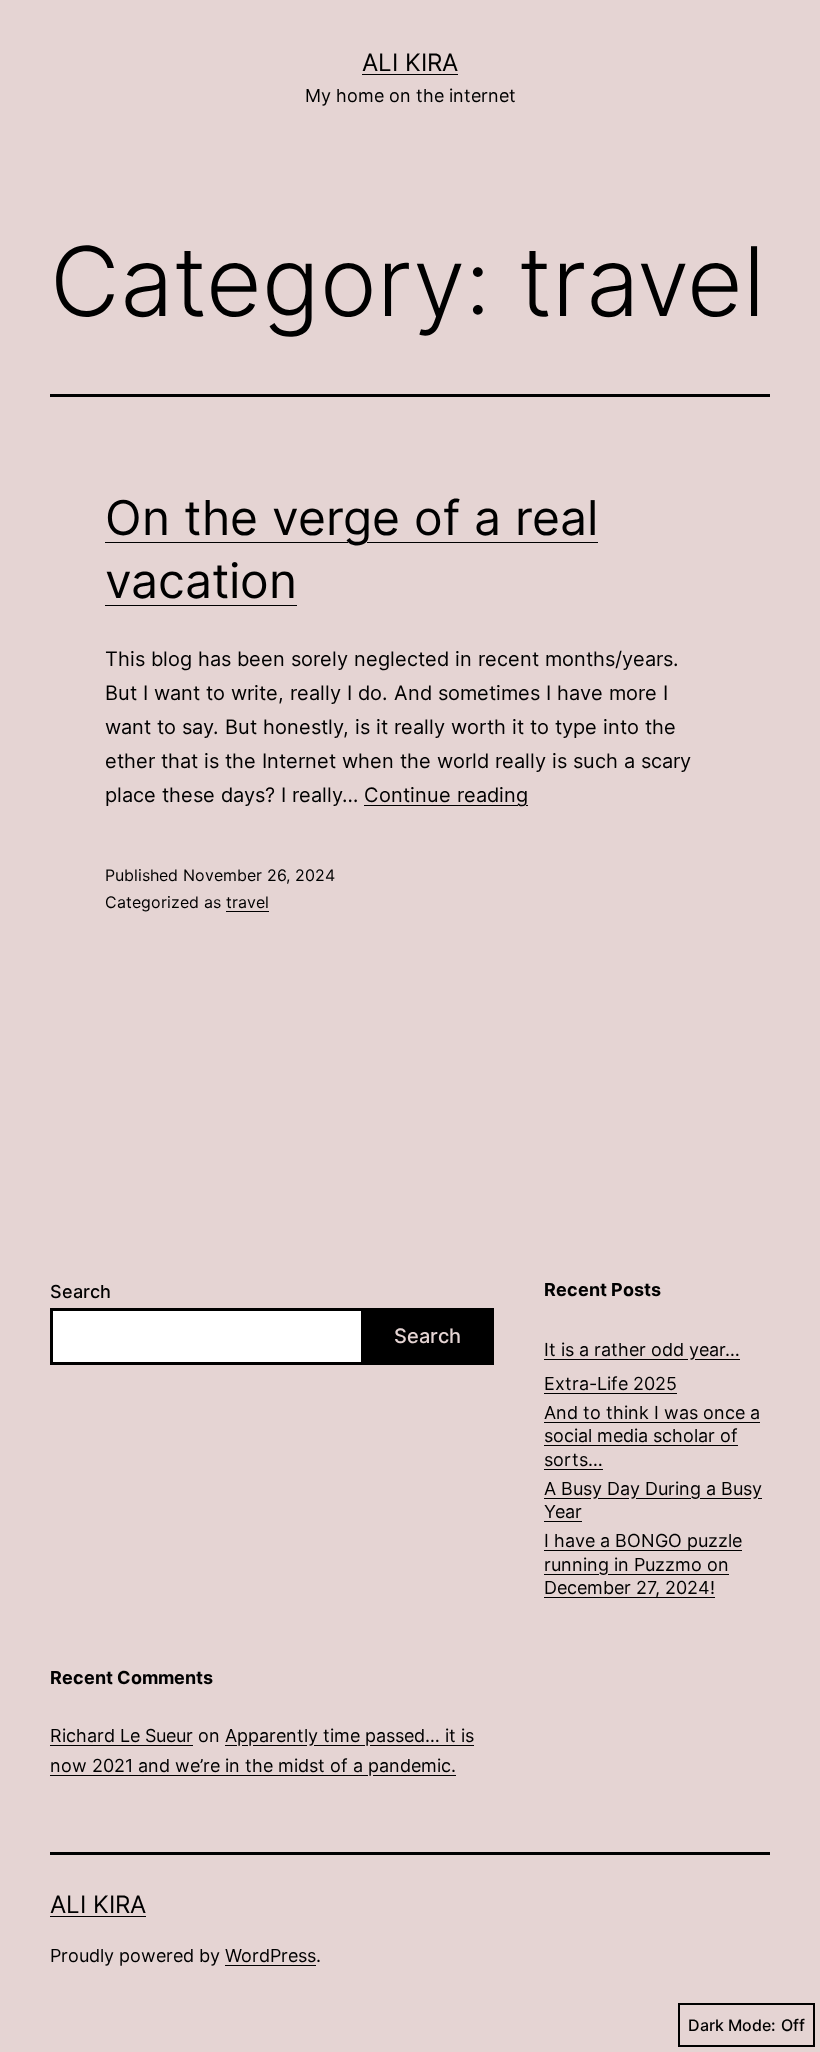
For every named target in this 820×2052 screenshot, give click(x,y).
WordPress (270, 1955)
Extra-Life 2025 (610, 1383)
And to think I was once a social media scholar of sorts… (652, 1436)
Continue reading (446, 795)
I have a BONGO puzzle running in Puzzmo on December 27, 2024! (643, 1564)
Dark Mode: (732, 2025)
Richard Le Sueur (121, 1735)
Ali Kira (410, 62)
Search (80, 1291)
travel (247, 902)
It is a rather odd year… (642, 1349)
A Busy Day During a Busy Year (653, 1500)
